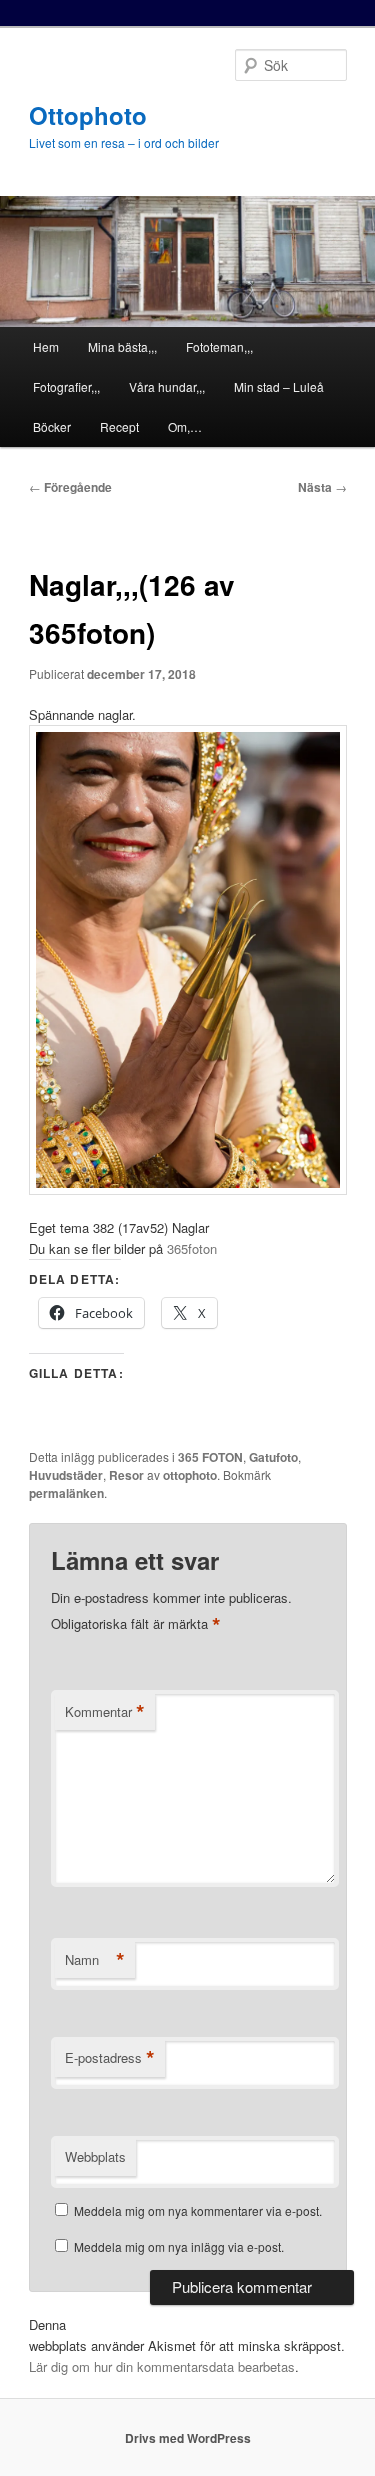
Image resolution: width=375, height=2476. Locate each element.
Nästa (322, 487)
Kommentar (105, 1712)
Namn (95, 1960)
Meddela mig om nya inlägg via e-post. (179, 2246)
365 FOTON (210, 1457)
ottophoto (190, 1475)
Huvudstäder (66, 1475)
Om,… (185, 426)
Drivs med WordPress (188, 2438)
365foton (192, 1248)
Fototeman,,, (219, 346)
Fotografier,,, (66, 386)
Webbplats (95, 2156)
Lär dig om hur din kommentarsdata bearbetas (162, 2366)
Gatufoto (273, 1457)
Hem (46, 346)
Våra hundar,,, (167, 386)
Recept (119, 426)
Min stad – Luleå (279, 386)
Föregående (70, 487)
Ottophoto (88, 115)
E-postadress (110, 2058)
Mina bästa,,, (122, 346)
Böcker (52, 426)
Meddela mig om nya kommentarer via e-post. (198, 2210)
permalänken (66, 1493)
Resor (126, 1475)
